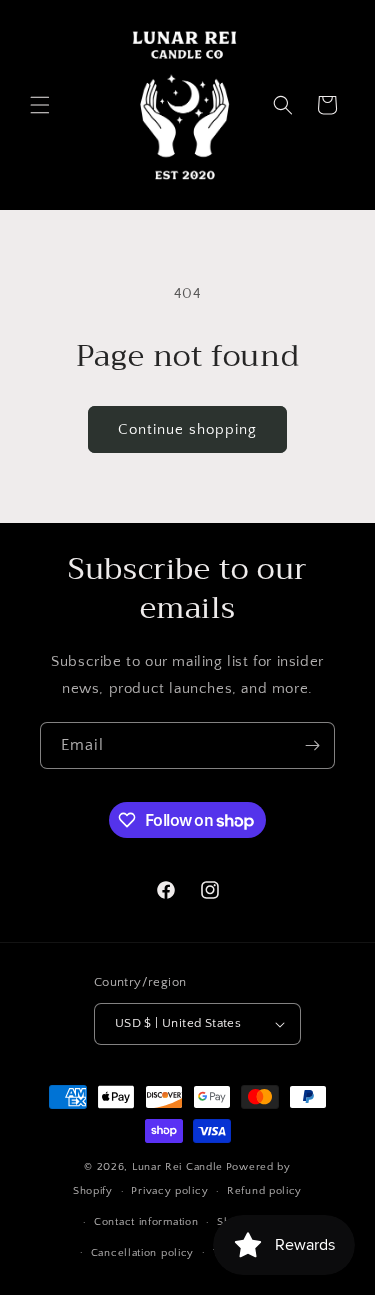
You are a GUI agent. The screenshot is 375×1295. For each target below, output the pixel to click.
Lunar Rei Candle (177, 1167)
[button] (40, 105)
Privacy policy (169, 1191)
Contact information (146, 1222)
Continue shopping (187, 429)
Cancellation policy (142, 1253)
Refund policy (264, 1191)
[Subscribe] (312, 745)
